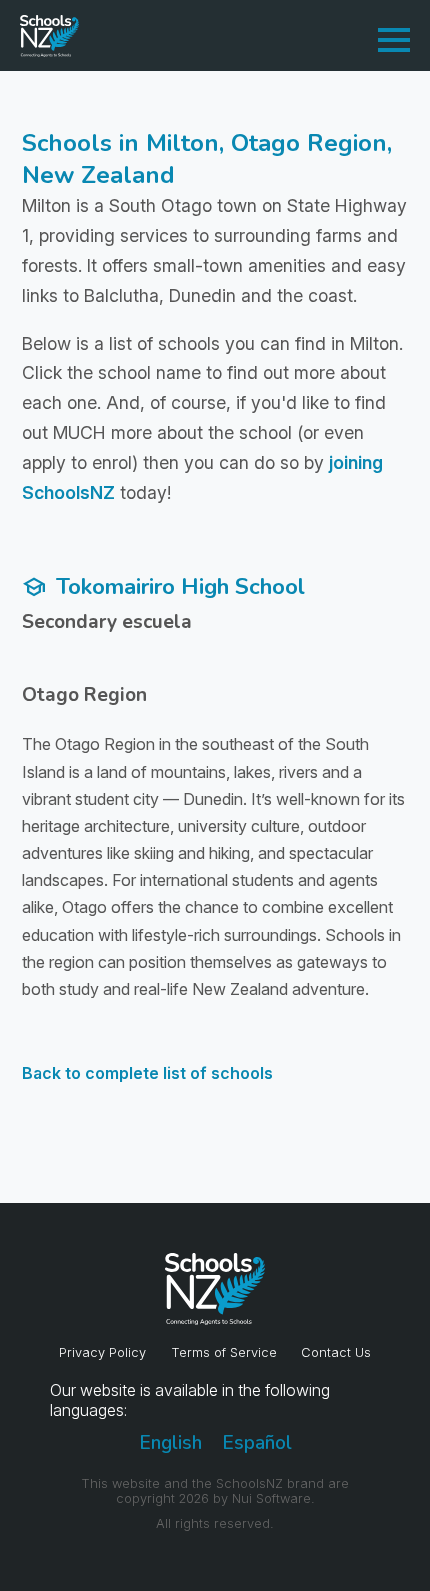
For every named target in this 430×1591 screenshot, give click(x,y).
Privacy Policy (102, 1352)
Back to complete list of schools (147, 1073)
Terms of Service (224, 1352)
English (170, 1443)
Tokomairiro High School (163, 586)
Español (257, 1443)
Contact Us (336, 1352)
